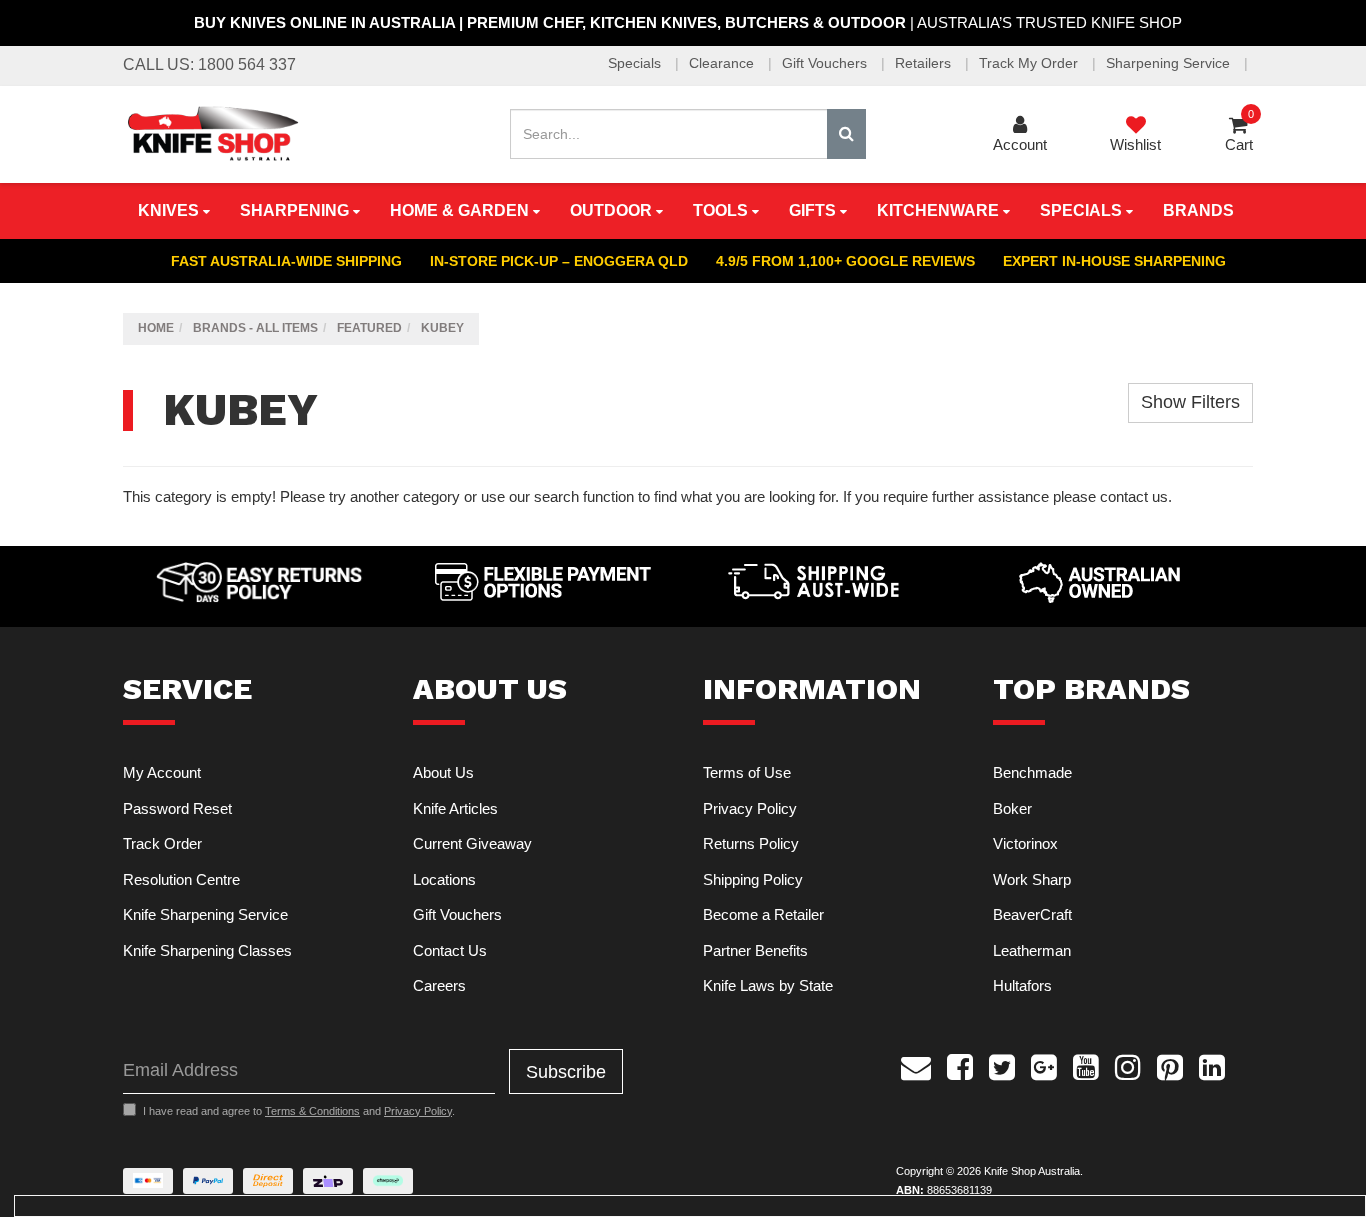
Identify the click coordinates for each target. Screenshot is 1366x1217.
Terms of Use (747, 772)
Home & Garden (461, 210)
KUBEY (442, 328)
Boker (1012, 808)
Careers (439, 985)
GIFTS (814, 210)
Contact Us (450, 950)
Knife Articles (455, 808)
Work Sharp (1032, 879)
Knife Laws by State (768, 985)
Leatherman (1032, 950)
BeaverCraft (1032, 914)
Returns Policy (751, 843)
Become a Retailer (763, 914)
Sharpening (296, 210)
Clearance (723, 63)
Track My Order (1030, 63)
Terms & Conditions (312, 1111)
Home (156, 328)
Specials (636, 63)
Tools (722, 210)
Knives (170, 210)
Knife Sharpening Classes (207, 950)
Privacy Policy (750, 808)
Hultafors (1022, 985)
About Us (443, 772)
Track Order (162, 843)
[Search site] (846, 134)
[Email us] (916, 1065)
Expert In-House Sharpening (1114, 261)
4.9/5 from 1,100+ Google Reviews (845, 261)
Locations (444, 879)
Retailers (925, 63)
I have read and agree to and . (299, 1111)
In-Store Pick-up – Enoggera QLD (559, 261)
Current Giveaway (472, 843)
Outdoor (613, 210)
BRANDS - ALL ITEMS (255, 328)
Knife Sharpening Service (205, 914)
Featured (369, 328)
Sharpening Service (1170, 63)
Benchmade (1032, 772)
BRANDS (1198, 210)
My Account (162, 772)
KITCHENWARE (940, 210)
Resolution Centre (181, 879)
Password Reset (177, 808)
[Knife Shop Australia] (212, 132)
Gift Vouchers (826, 63)
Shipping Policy (753, 879)
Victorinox (1025, 843)
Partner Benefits (755, 950)
